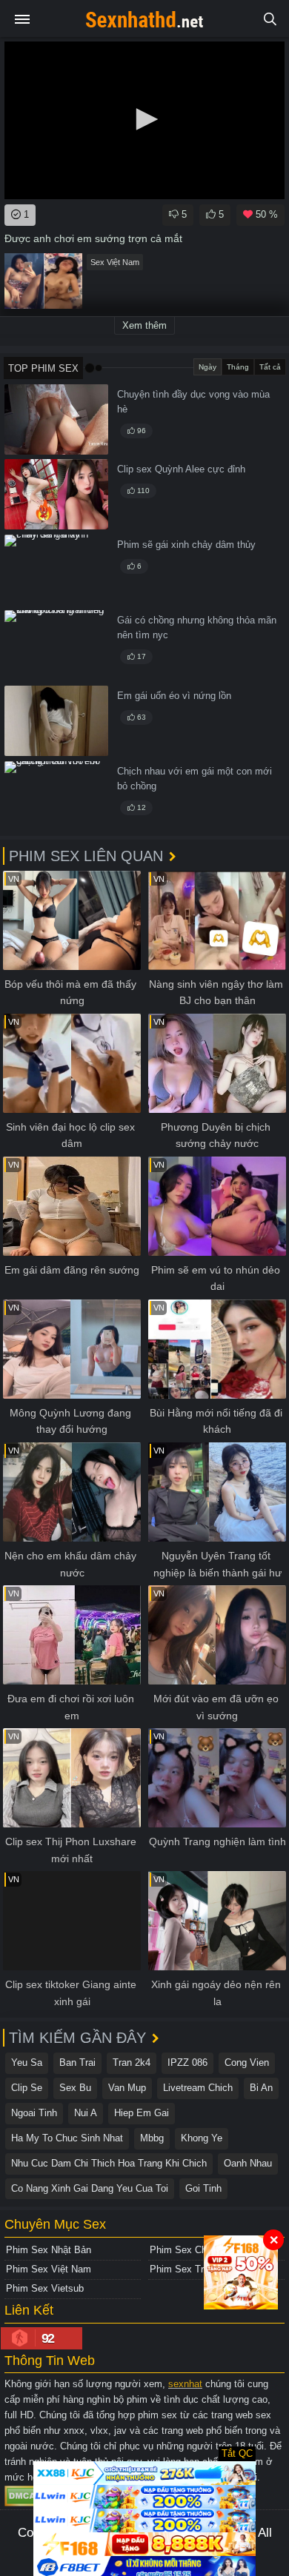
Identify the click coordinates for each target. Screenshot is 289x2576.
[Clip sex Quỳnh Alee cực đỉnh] (56, 494)
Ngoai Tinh (34, 2113)
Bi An (261, 2088)
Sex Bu (75, 2088)
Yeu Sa (27, 2063)
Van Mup (127, 2088)
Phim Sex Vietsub (45, 2288)
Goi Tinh (203, 2188)
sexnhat (185, 2384)
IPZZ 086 (187, 2063)
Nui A (86, 2113)
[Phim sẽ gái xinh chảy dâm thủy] (56, 570)
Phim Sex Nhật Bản (49, 2250)
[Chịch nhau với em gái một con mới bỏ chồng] (56, 796)
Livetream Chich (198, 2088)
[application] (144, 120)
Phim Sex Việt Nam (49, 2269)
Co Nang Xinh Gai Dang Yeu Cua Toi (90, 2188)
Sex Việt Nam (115, 262)
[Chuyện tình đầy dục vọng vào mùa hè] (56, 419)
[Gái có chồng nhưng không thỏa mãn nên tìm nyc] (56, 645)
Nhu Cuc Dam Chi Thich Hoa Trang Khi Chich (109, 2163)
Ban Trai (77, 2063)
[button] (144, 119)
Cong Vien (247, 2063)
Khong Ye (202, 2138)
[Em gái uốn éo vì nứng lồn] (56, 721)
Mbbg (152, 2138)
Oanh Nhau (248, 2163)
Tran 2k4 (132, 2063)
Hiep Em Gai (142, 2113)
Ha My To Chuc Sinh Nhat (67, 2138)
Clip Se (27, 2088)
